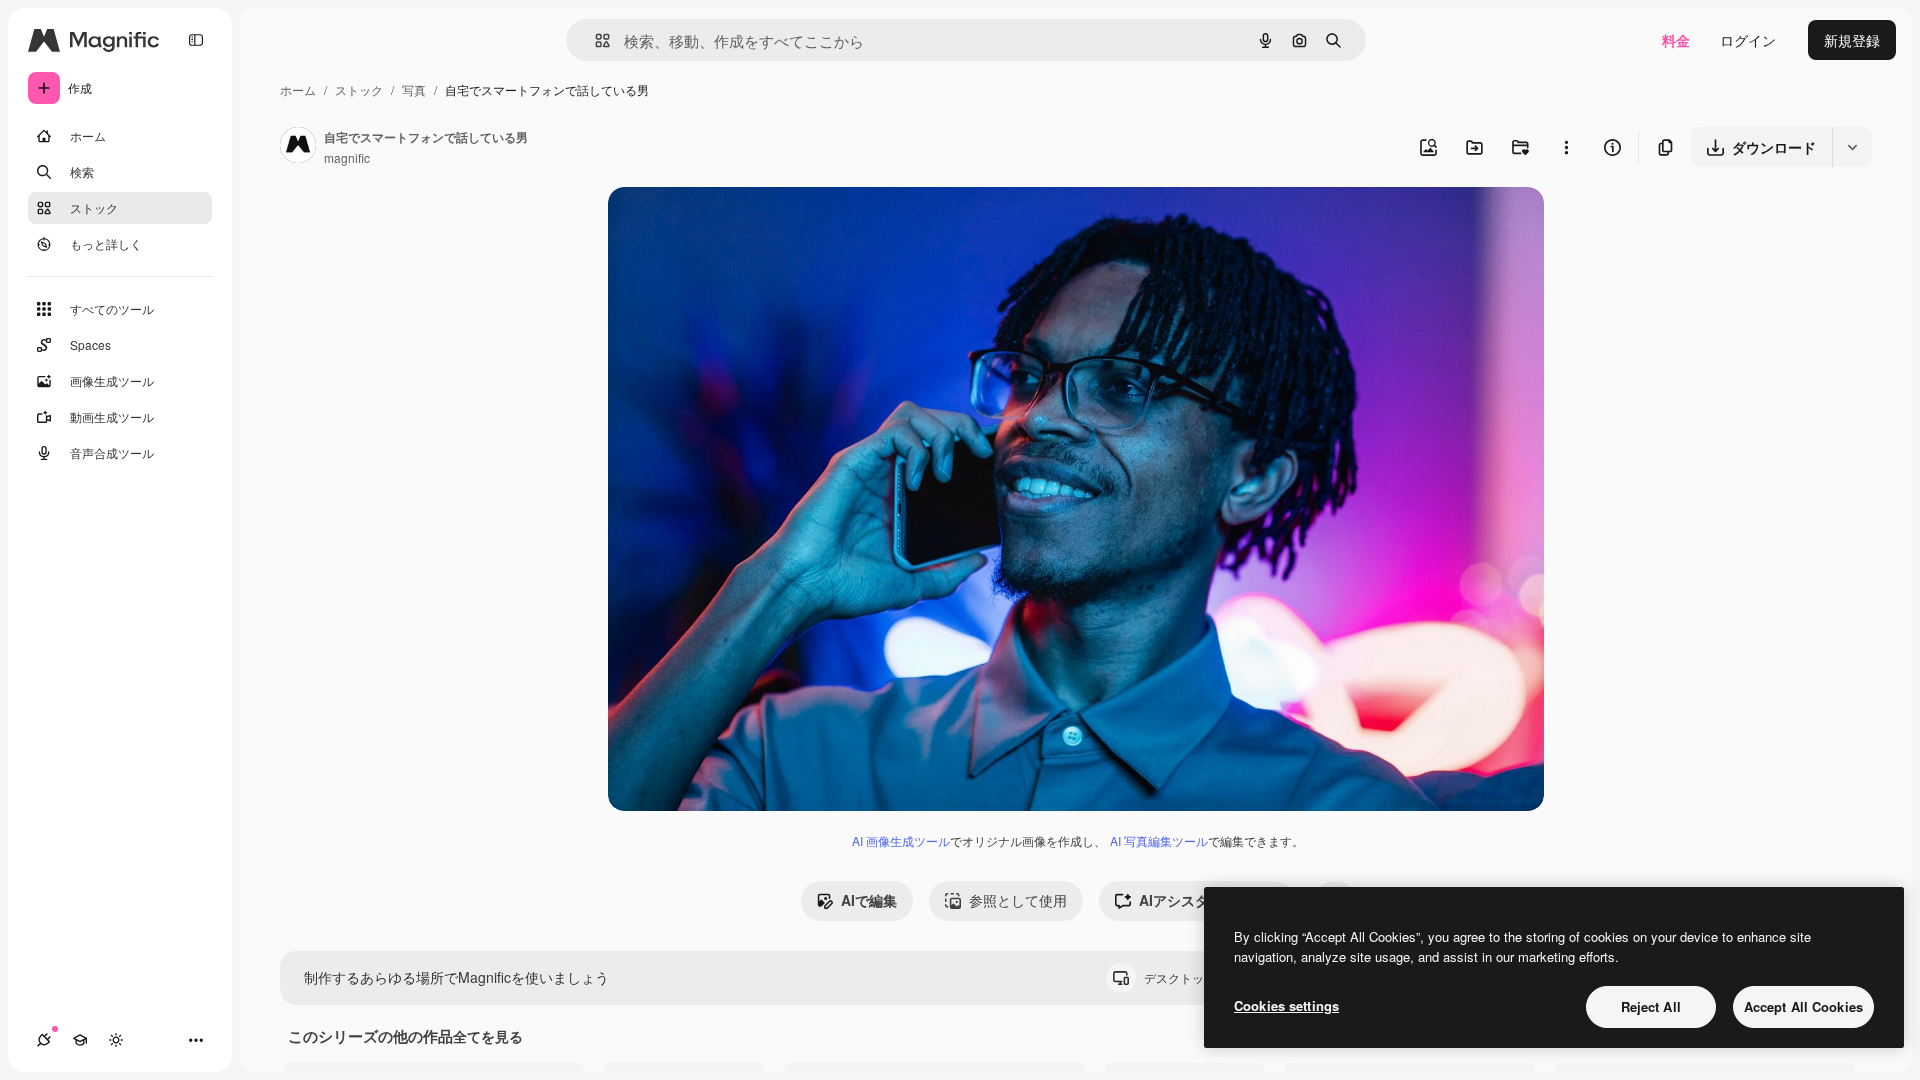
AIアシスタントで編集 (1209, 900)
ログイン (1748, 40)
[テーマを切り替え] (116, 1040)
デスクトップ (1197, 977)
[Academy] (80, 1040)
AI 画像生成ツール (901, 840)
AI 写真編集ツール (1159, 840)
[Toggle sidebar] (196, 40)
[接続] (44, 1040)
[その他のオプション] (1566, 147)
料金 (1676, 40)
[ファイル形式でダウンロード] (1852, 147)
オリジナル (745, 225)
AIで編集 (869, 900)
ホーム (298, 89)
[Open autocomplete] (594, 40)
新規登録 (1852, 40)
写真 (414, 89)
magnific (347, 157)
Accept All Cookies (1803, 1006)
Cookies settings (1286, 1005)
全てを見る (488, 1036)
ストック (359, 89)
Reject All (1651, 1006)
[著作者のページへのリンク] (298, 147)
